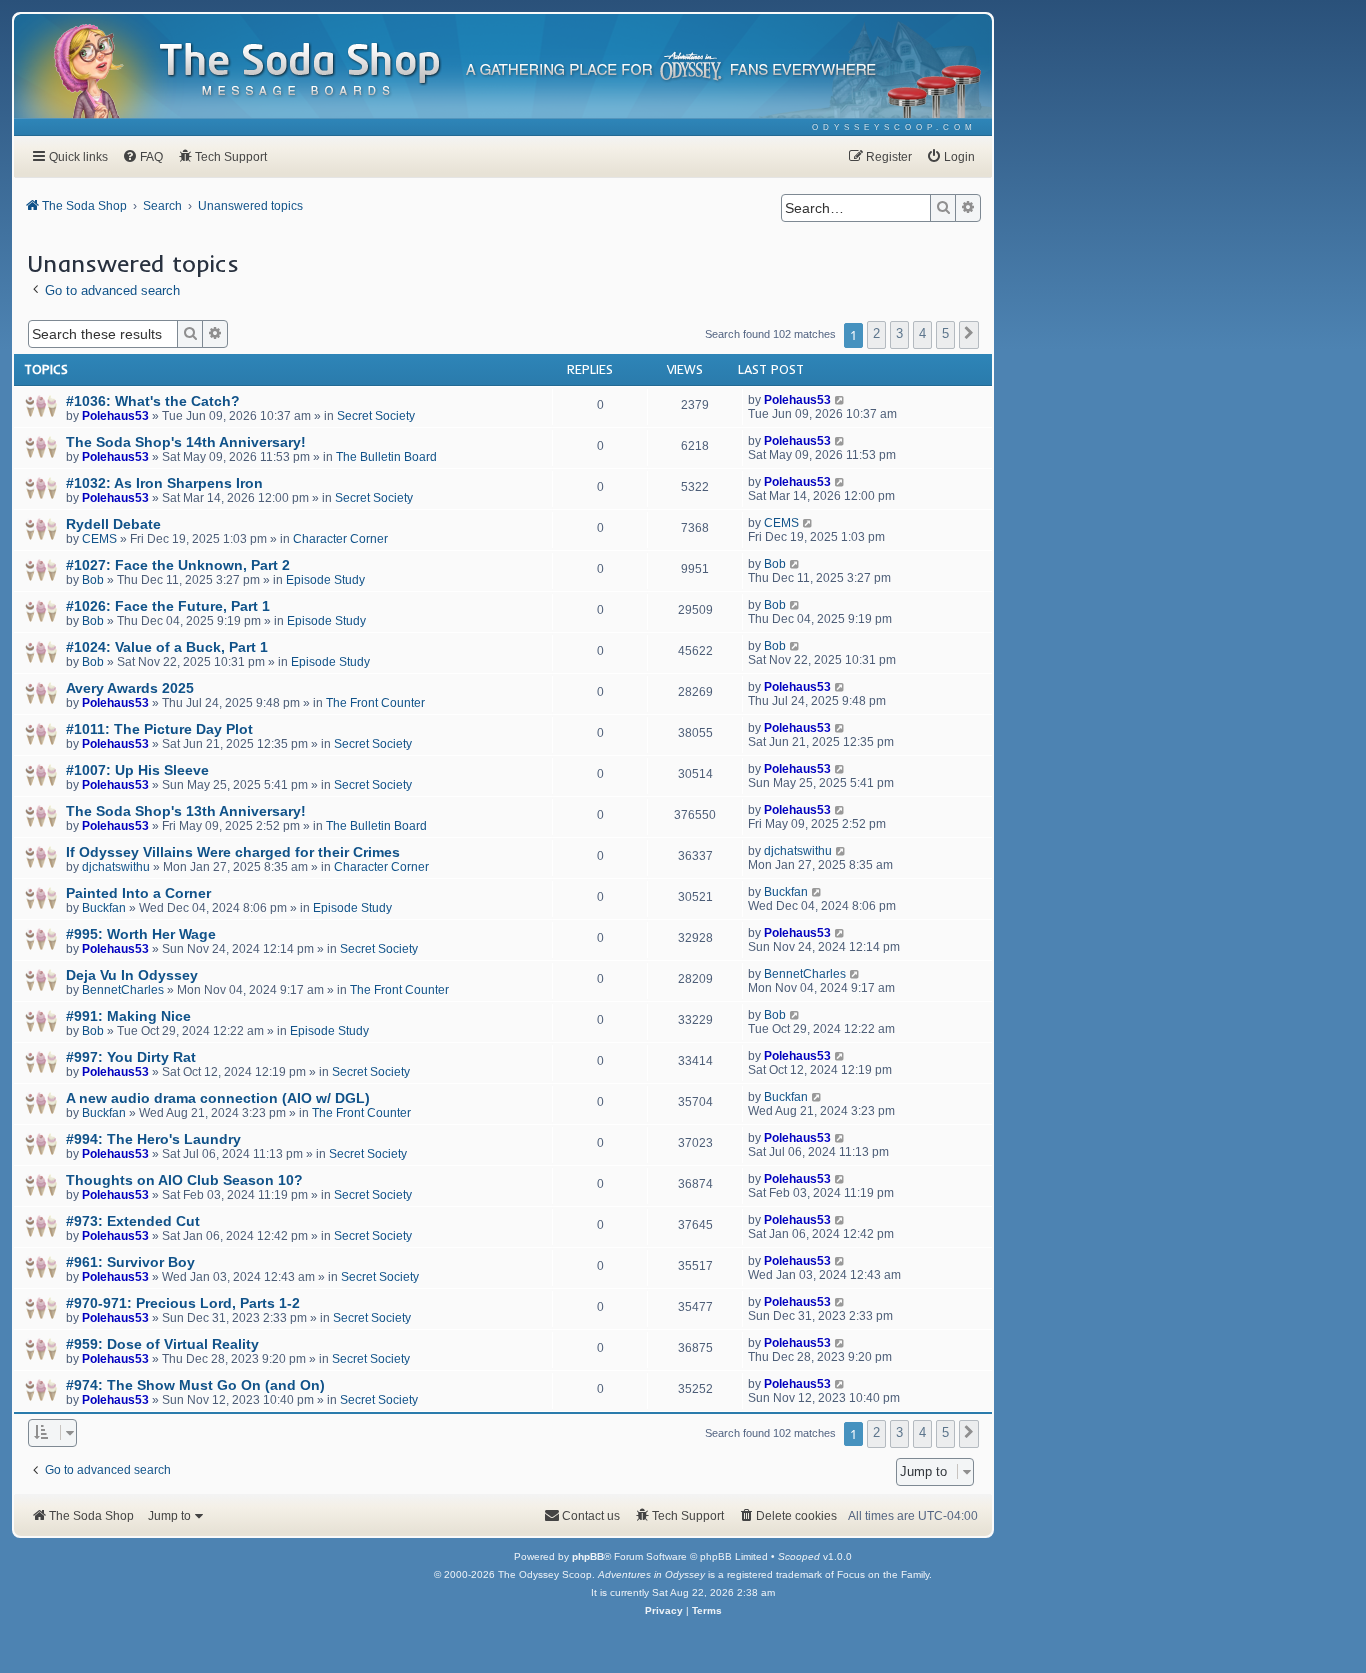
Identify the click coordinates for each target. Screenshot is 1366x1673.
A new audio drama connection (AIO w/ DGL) (218, 1098)
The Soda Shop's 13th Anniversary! (186, 811)
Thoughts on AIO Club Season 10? (184, 1180)
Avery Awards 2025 (130, 688)
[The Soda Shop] (301, 70)
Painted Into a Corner (138, 893)
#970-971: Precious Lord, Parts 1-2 (183, 1303)
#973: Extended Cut (133, 1221)
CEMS (99, 539)
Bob (93, 580)
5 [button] (945, 333)
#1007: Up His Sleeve (137, 770)
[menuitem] (894, 127)
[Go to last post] (840, 400)
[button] (969, 335)
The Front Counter (375, 703)
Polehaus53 (115, 416)
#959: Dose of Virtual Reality (162, 1344)
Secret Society (376, 416)
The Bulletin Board (386, 457)
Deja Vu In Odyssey (132, 975)
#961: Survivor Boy (130, 1262)
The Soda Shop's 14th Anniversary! (186, 442)
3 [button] (899, 333)
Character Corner (340, 539)
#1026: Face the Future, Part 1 (168, 606)
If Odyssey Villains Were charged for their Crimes (233, 852)
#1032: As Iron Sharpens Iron (164, 483)
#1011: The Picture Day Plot (159, 729)
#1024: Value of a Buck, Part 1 (167, 647)
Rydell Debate (113, 524)
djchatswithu (116, 867)
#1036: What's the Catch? (153, 401)
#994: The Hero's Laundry (153, 1139)
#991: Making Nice (128, 1016)
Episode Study (325, 580)
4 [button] (922, 333)
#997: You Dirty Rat (131, 1057)
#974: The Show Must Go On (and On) (195, 1385)
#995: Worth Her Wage (141, 934)
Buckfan (104, 908)
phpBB (588, 1556)
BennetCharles (123, 990)
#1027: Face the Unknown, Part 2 (178, 565)
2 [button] (876, 333)
